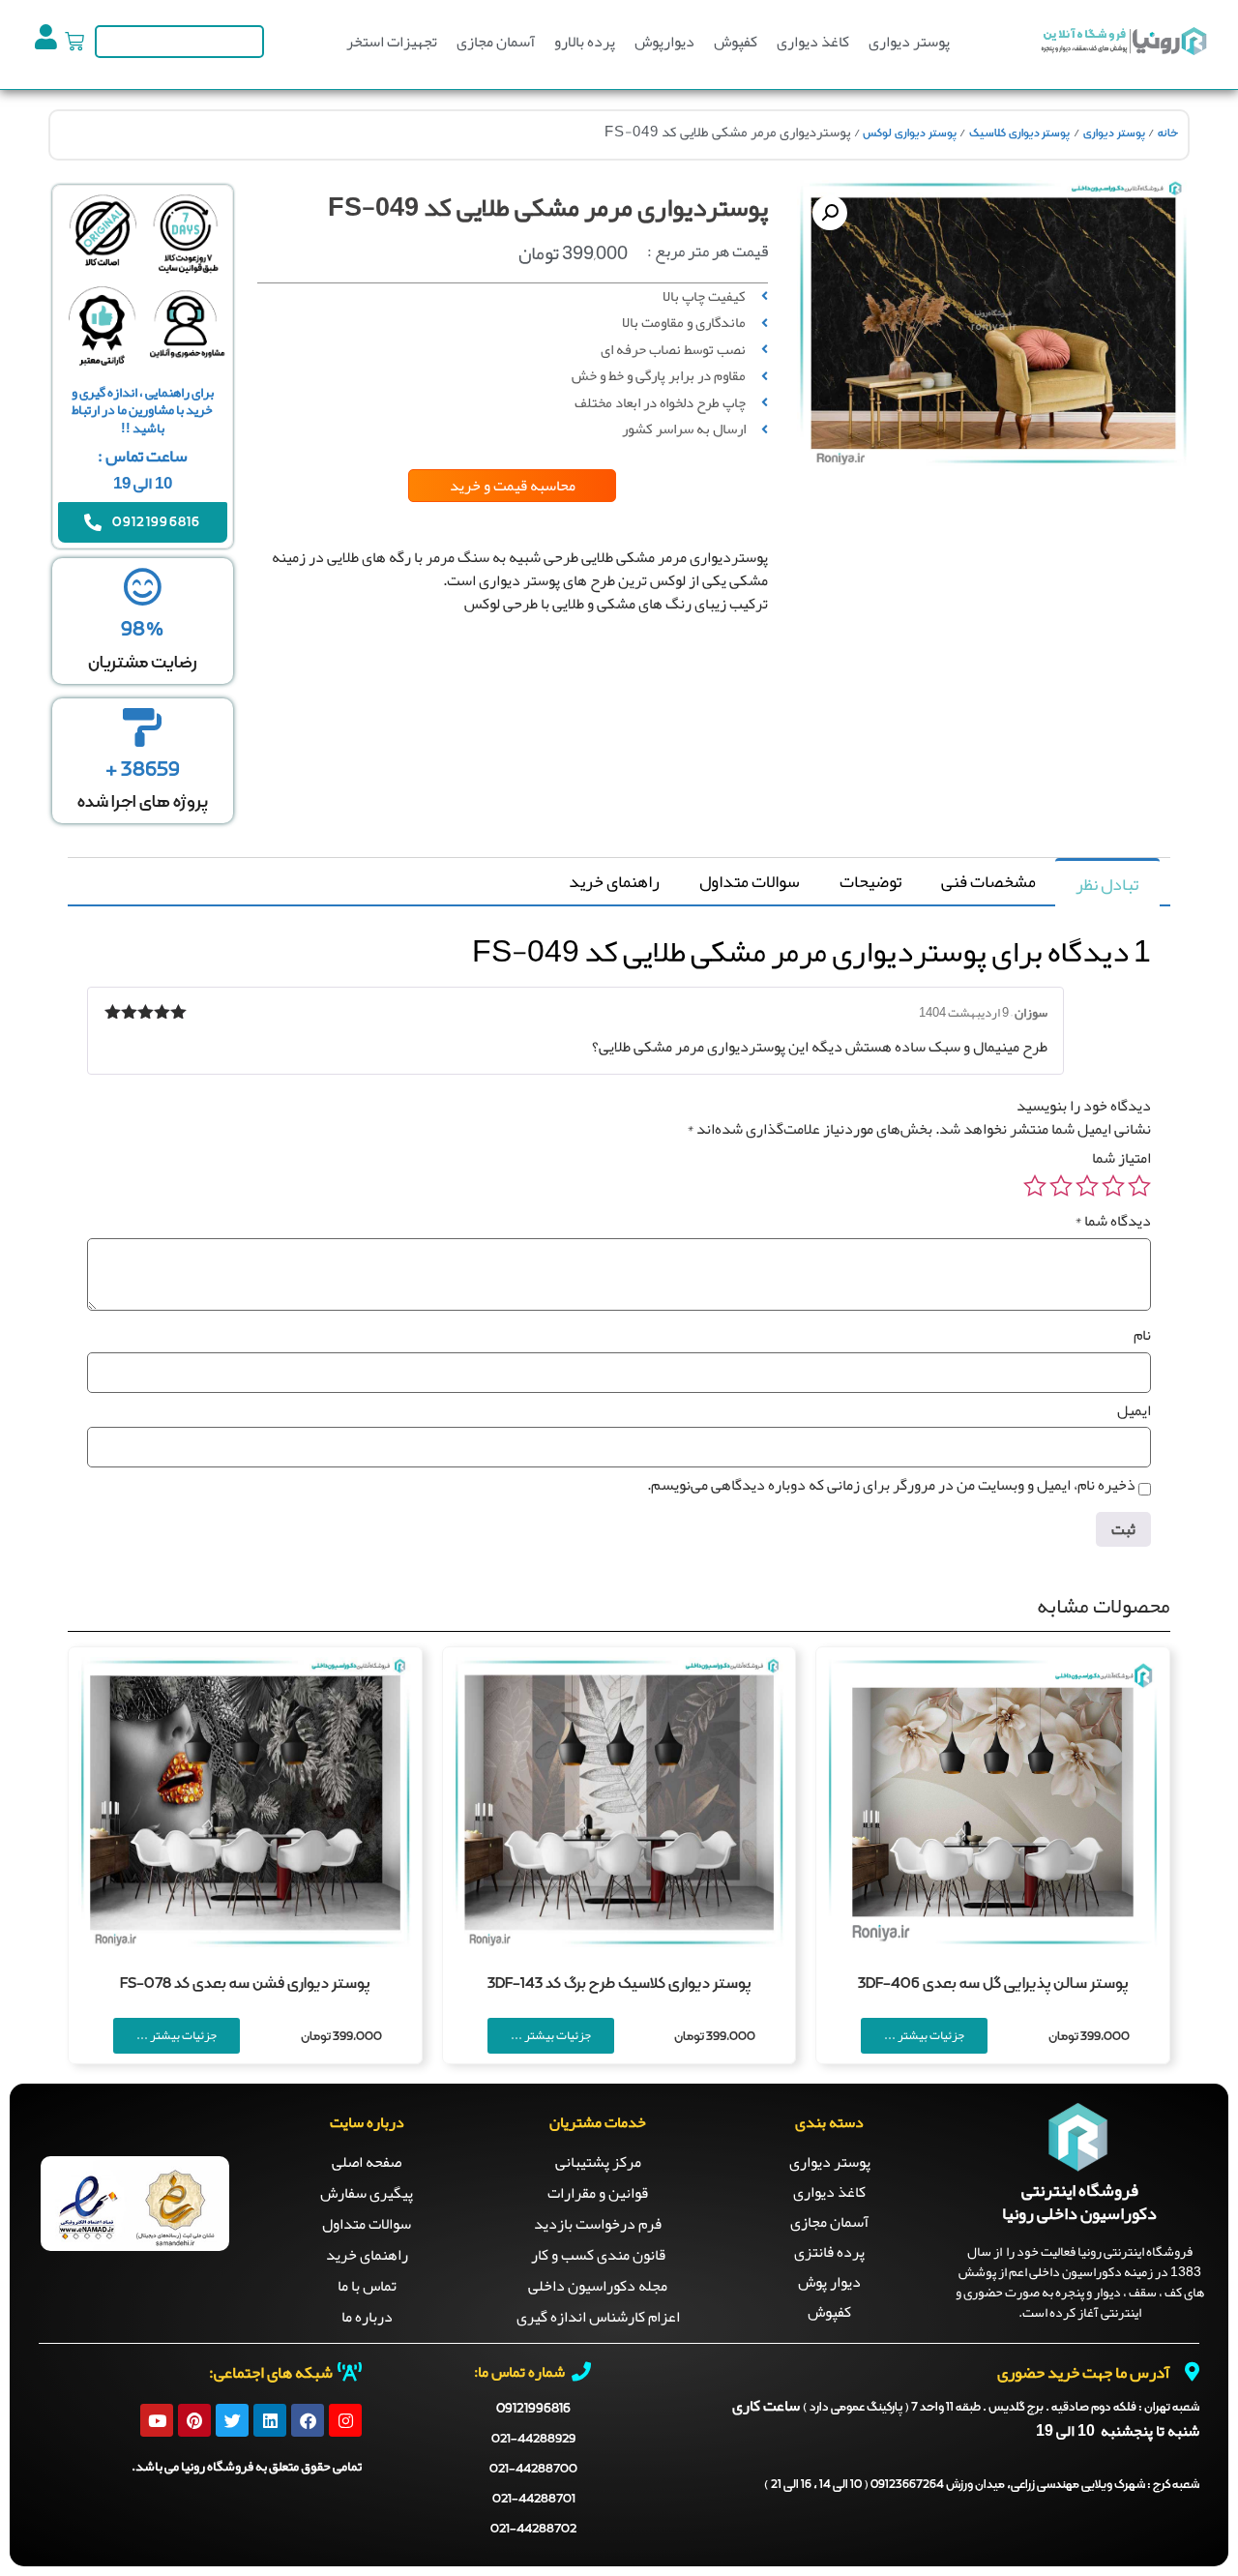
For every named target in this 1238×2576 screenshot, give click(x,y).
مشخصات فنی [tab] (988, 881)
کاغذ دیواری (813, 42)
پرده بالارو (585, 42)
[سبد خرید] (74, 42)
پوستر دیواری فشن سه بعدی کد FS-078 (245, 1984)
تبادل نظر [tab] (1107, 884)
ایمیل (1134, 1410)
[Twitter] (232, 2420)
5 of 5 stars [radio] (1035, 1186)
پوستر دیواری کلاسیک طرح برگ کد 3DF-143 (619, 1984)
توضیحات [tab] (870, 881)
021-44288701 (534, 2499)
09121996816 (533, 2409)
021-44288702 (533, 2529)
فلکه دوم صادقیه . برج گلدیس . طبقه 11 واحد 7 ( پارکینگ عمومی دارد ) (1001, 2408)
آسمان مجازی (496, 42)
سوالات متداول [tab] (750, 881)
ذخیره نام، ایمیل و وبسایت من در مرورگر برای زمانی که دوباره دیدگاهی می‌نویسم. (891, 1485)
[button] (830, 213)
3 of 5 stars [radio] (1087, 1186)
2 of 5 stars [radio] (1113, 1186)
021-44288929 (533, 2439)
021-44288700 (533, 2469)
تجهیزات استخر (392, 42)
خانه (1168, 133)
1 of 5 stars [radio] (1139, 1186)
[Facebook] (308, 2420)
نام (1142, 1335)
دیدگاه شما (1113, 1221)
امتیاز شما (1121, 1158)
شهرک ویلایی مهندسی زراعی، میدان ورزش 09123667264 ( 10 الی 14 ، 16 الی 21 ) (982, 2485)
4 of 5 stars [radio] (1061, 1186)
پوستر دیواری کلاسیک (1019, 133)
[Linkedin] (270, 2420)
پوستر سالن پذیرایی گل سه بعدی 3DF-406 (993, 1984)
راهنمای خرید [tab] (614, 881)
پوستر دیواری (909, 42)
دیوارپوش (664, 42)
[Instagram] (345, 2420)
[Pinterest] (194, 2420)
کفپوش (736, 42)
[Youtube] (157, 2420)
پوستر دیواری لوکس (909, 133)
